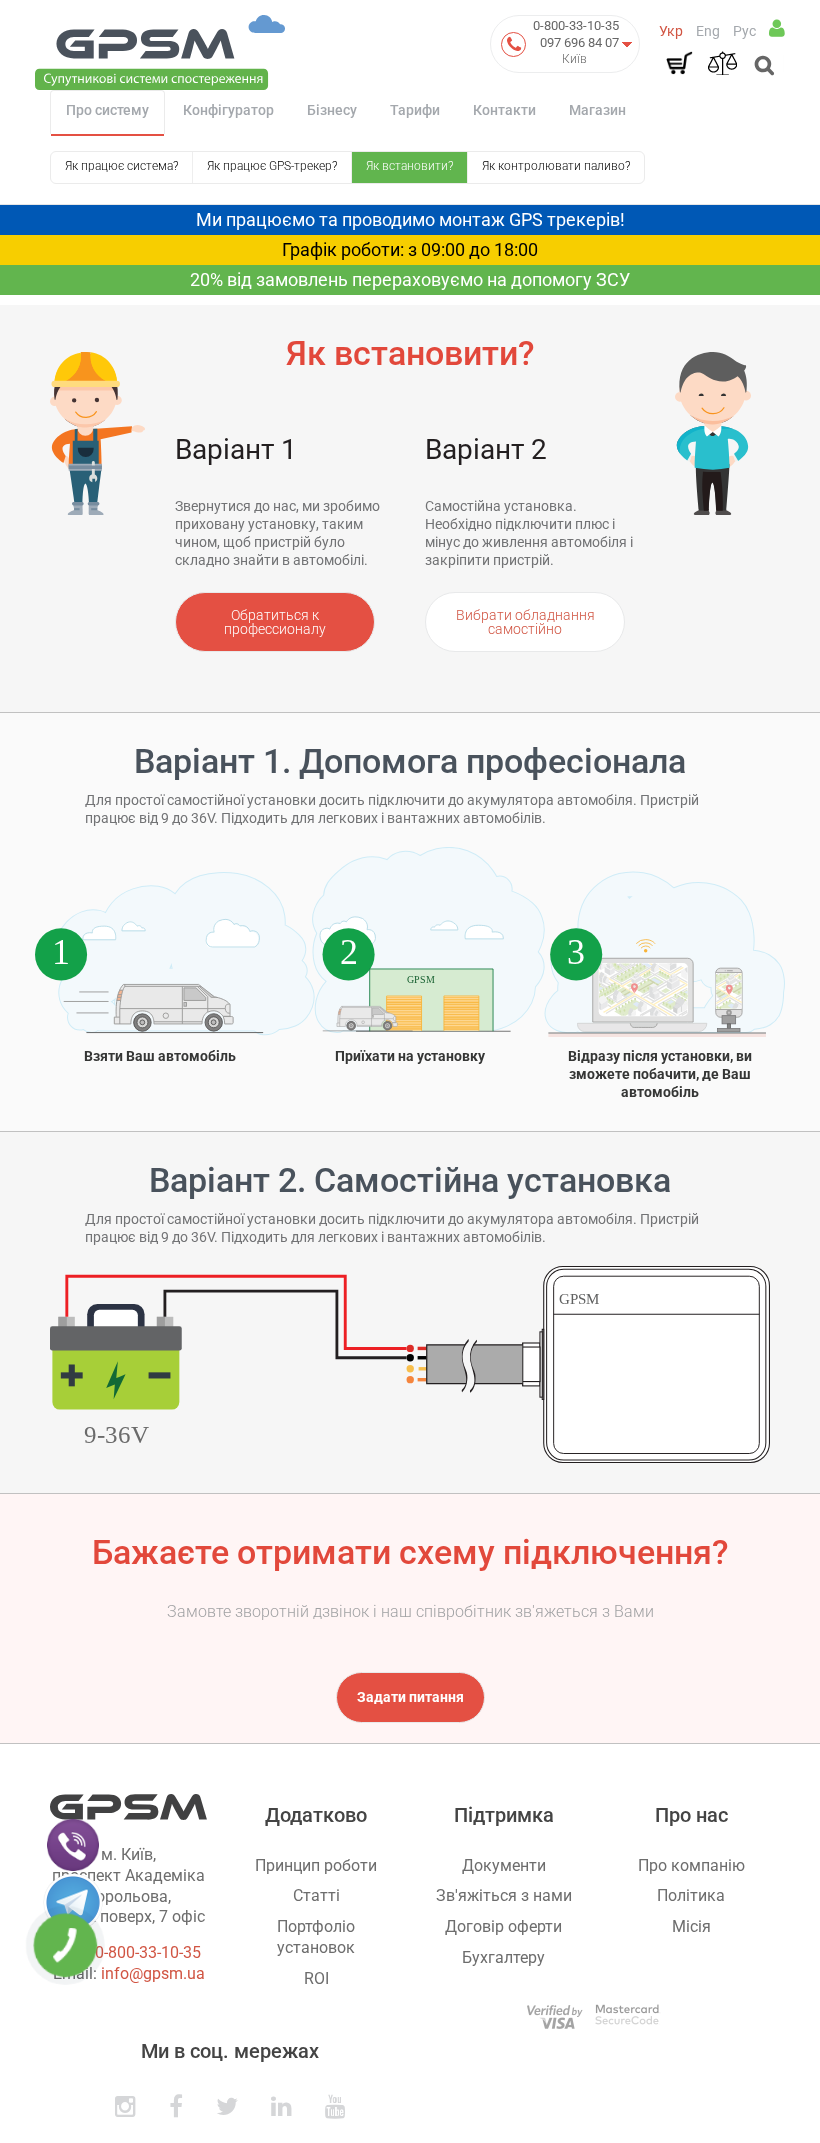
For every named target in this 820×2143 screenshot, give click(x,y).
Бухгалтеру (503, 1957)
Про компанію (691, 1865)
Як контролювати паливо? (556, 166)
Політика (691, 1895)
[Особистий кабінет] (777, 28)
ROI (316, 1978)
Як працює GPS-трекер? (272, 166)
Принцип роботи (316, 1865)
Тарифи (415, 110)
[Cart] (679, 63)
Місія (691, 1926)
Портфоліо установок (316, 1937)
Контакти (504, 110)
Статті (316, 1895)
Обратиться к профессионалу (275, 622)
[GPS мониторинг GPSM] (160, 51)
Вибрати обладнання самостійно (525, 622)
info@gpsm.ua (153, 1973)
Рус (744, 31)
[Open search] (762, 67)
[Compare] (722, 63)
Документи (504, 1865)
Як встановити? (409, 166)
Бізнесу (332, 110)
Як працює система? (121, 166)
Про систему (107, 110)
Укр (671, 31)
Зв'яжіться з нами (504, 1895)
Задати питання (410, 1697)
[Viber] (73, 1844)
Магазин (597, 110)
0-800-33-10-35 (576, 25)
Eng (708, 31)
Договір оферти (503, 1926)
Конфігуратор (228, 110)
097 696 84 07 (579, 42)
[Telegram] (73, 1902)
